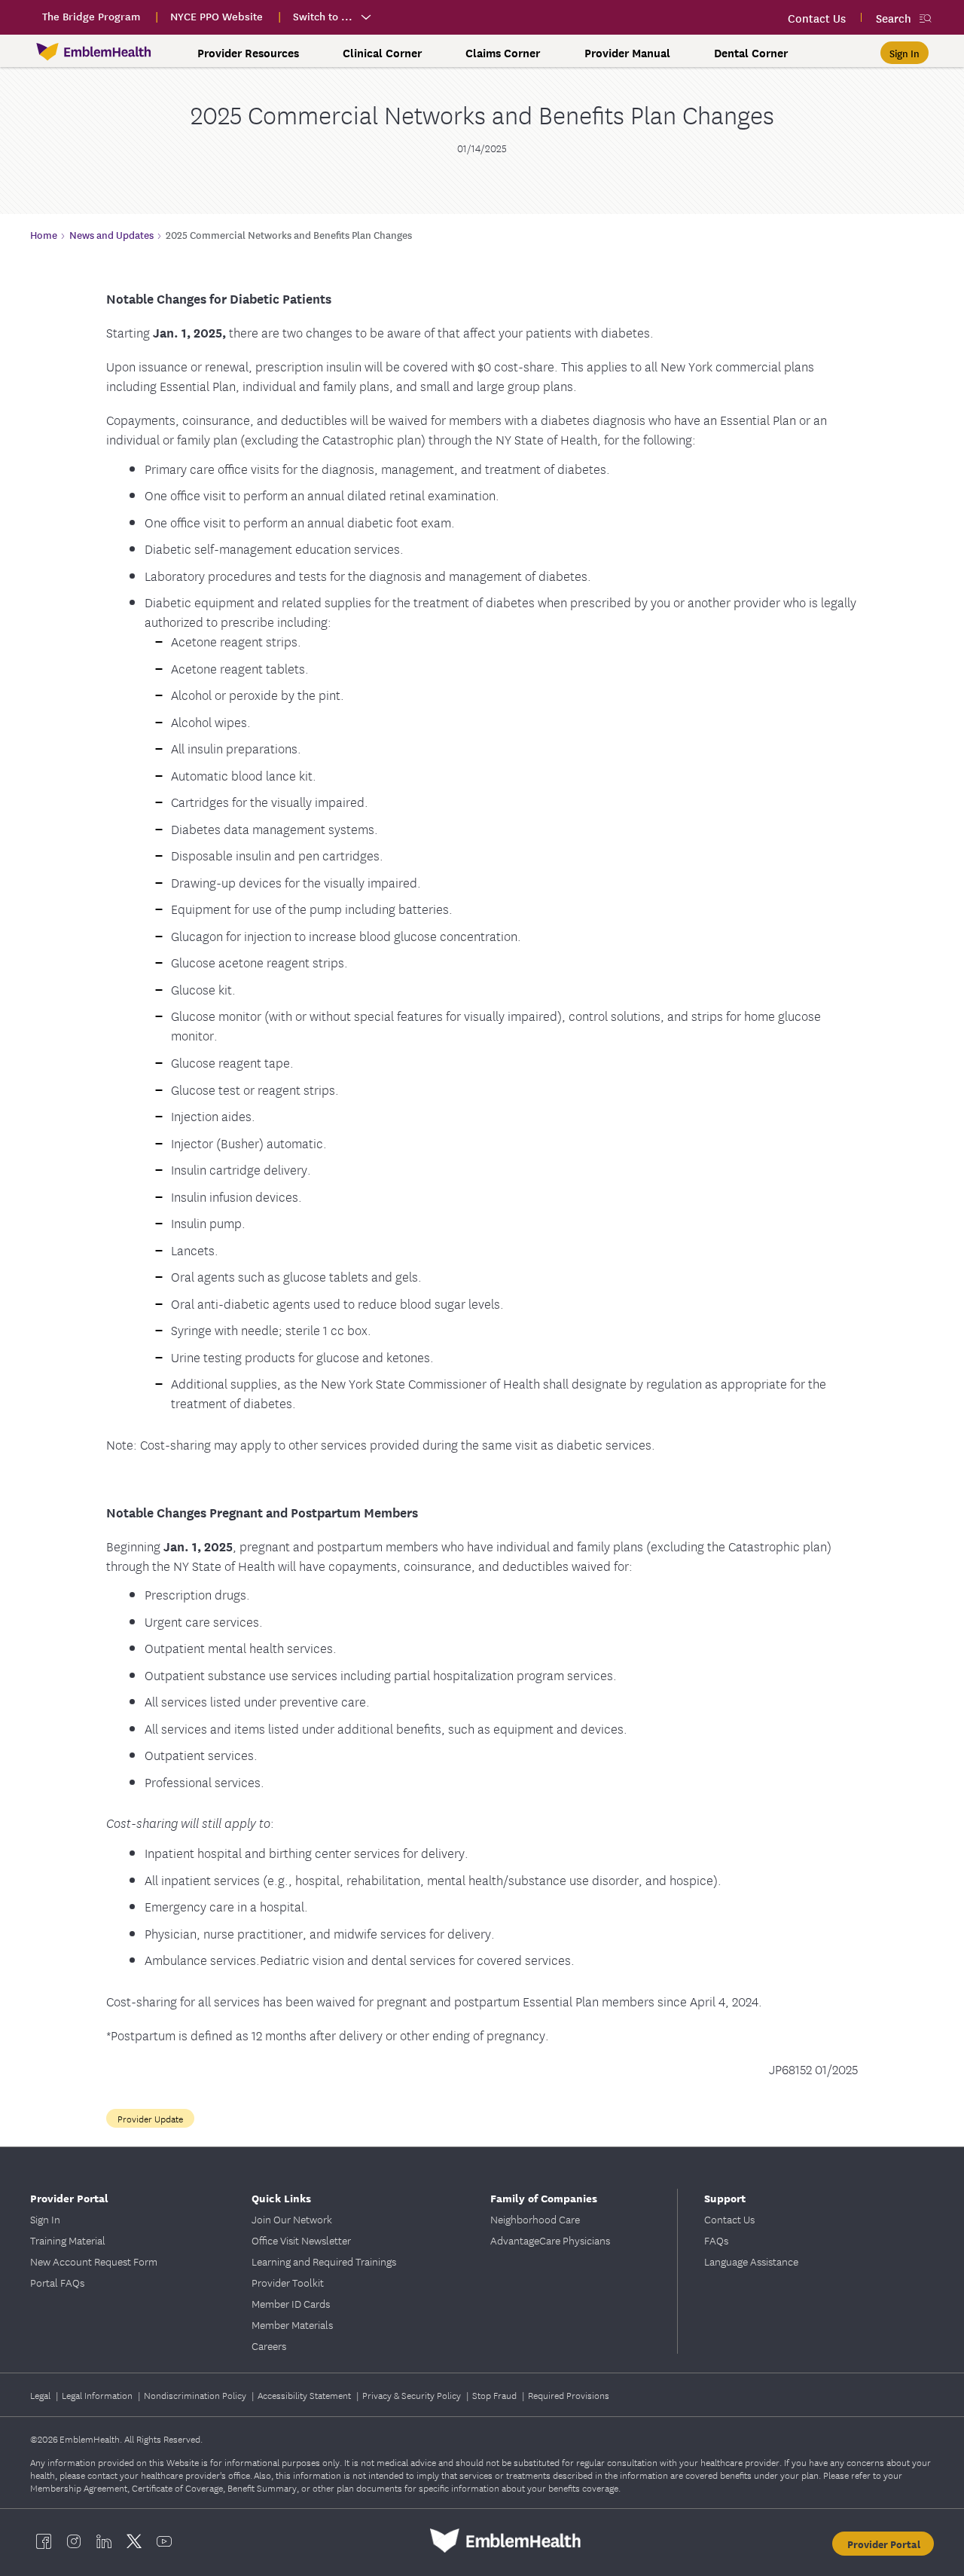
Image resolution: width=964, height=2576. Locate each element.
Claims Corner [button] (503, 53)
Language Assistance (751, 2261)
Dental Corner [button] (751, 53)
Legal (41, 2395)
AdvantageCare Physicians (550, 2240)
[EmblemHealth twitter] (134, 2541)
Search (894, 18)
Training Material (68, 2240)
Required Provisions (569, 2395)
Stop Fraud (496, 2395)
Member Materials (292, 2324)
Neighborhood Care (535, 2219)
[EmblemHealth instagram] (74, 2541)
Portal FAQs (57, 2282)
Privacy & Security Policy (413, 2395)
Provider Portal (884, 2544)
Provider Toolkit (288, 2282)
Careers (269, 2345)
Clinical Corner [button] (382, 53)
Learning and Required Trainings (324, 2261)
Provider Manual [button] (627, 53)
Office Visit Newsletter (301, 2240)
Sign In (45, 2219)
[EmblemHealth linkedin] (104, 2541)
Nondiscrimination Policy (196, 2395)
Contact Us (729, 2219)
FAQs (716, 2240)
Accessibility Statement (305, 2395)
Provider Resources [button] (248, 53)
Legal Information (98, 2395)
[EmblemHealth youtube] (164, 2541)
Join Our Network (292, 2219)
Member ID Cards (291, 2303)
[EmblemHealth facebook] (44, 2541)
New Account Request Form (94, 2261)
